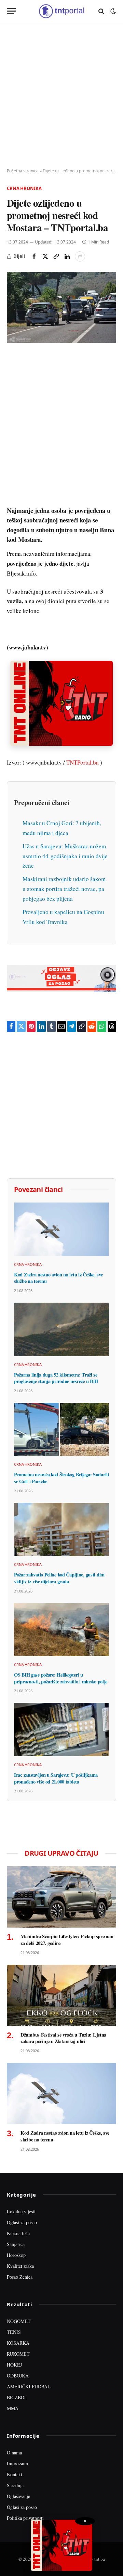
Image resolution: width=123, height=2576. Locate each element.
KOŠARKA (18, 2343)
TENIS (14, 2332)
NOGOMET (19, 2321)
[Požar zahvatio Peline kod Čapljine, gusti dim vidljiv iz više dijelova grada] (61, 1529)
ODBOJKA (18, 2376)
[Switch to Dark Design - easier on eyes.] (112, 11)
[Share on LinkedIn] (67, 256)
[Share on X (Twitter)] (45, 256)
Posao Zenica (20, 2277)
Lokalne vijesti (21, 2211)
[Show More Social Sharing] (80, 256)
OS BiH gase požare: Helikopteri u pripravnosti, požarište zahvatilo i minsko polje (61, 1678)
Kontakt (15, 2474)
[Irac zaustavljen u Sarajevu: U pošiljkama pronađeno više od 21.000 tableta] (61, 1729)
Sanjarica (16, 2244)
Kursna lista (18, 2233)
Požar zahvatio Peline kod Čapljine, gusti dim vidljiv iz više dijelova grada (59, 1578)
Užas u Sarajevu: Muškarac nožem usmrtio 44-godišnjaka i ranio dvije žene (65, 856)
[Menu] (11, 11)
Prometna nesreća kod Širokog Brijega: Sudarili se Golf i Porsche (61, 1478)
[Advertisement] (61, 95)
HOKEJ (14, 2365)
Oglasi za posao (22, 2222)
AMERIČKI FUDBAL (29, 2386)
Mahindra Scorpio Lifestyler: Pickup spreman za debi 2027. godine (67, 1940)
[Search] (101, 11)
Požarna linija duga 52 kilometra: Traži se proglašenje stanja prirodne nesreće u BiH (56, 1378)
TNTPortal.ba (83, 762)
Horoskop (16, 2255)
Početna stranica (23, 171)
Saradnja (15, 2485)
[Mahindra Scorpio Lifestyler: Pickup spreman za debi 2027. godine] (61, 1897)
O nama (14, 2453)
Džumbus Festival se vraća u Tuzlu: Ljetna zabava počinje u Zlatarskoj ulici (63, 2038)
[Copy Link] (56, 256)
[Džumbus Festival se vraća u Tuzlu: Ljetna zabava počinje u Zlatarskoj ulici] (61, 1995)
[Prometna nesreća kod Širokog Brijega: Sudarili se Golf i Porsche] (61, 1429)
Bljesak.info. (22, 573)
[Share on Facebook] (34, 256)
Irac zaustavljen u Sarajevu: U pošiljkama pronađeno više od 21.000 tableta (56, 1778)
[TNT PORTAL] (61, 11)
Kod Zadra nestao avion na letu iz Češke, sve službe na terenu (58, 1278)
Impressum (17, 2463)
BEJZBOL (17, 2397)
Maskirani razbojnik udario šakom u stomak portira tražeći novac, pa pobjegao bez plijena (64, 889)
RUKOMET (18, 2354)
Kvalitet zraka (20, 2266)
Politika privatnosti (25, 2518)
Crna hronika (24, 188)
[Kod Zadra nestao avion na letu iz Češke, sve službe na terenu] (61, 1229)
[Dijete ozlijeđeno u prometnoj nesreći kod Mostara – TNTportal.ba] (61, 307)
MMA (13, 2408)
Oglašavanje (18, 2496)
